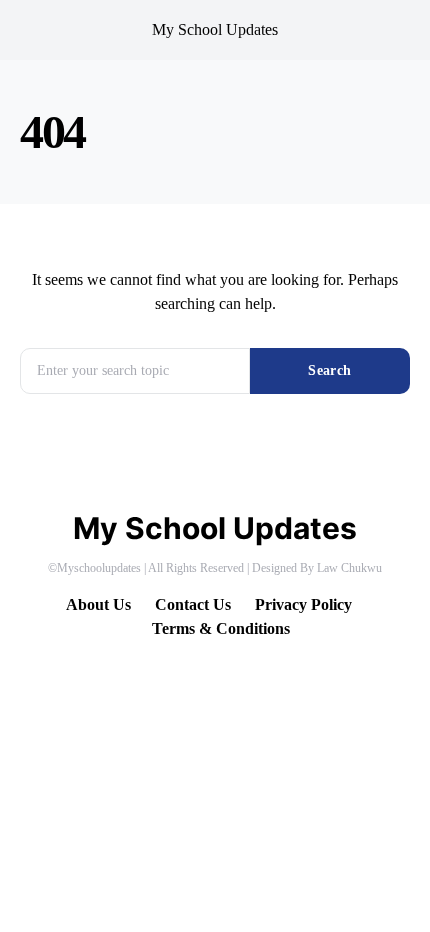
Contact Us (193, 604)
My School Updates (215, 29)
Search (329, 370)
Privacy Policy (303, 604)
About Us (98, 604)
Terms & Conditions (221, 628)
